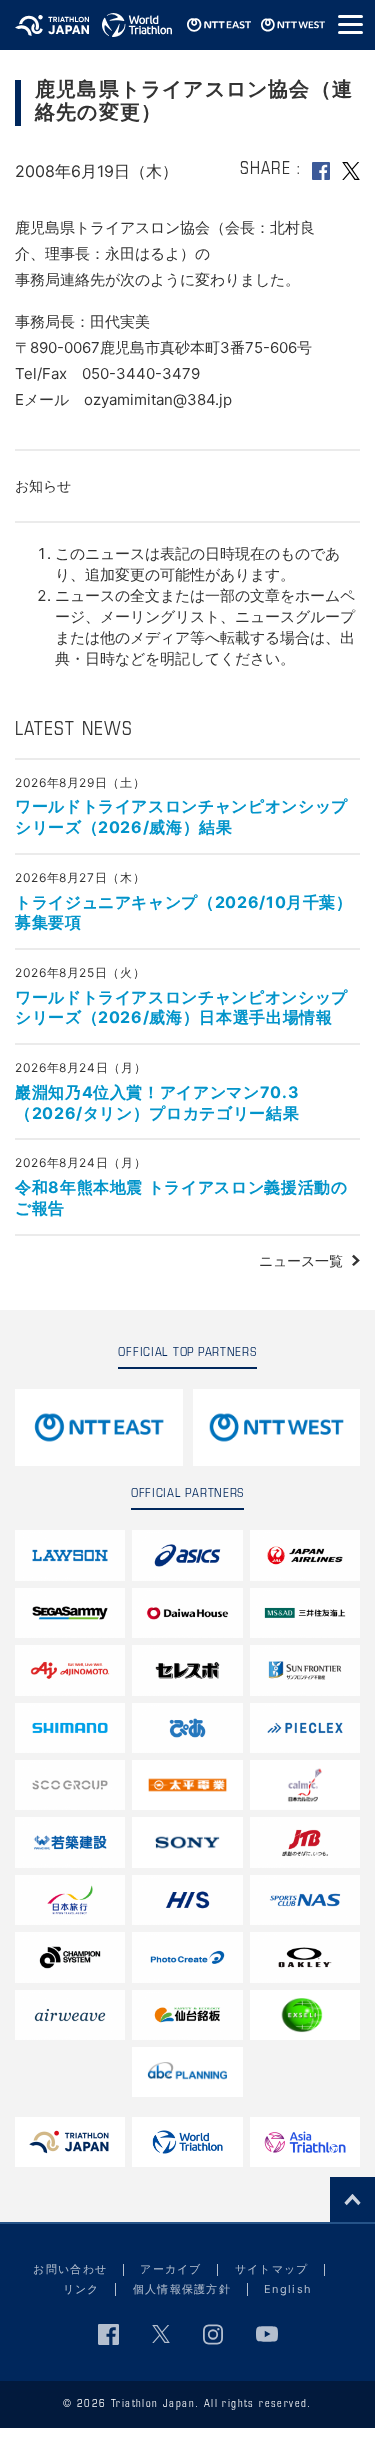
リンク (81, 2289)
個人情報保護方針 (182, 2289)
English (288, 2289)
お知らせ (43, 485)
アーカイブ (171, 2269)
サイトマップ (272, 2269)
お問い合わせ (70, 2269)
